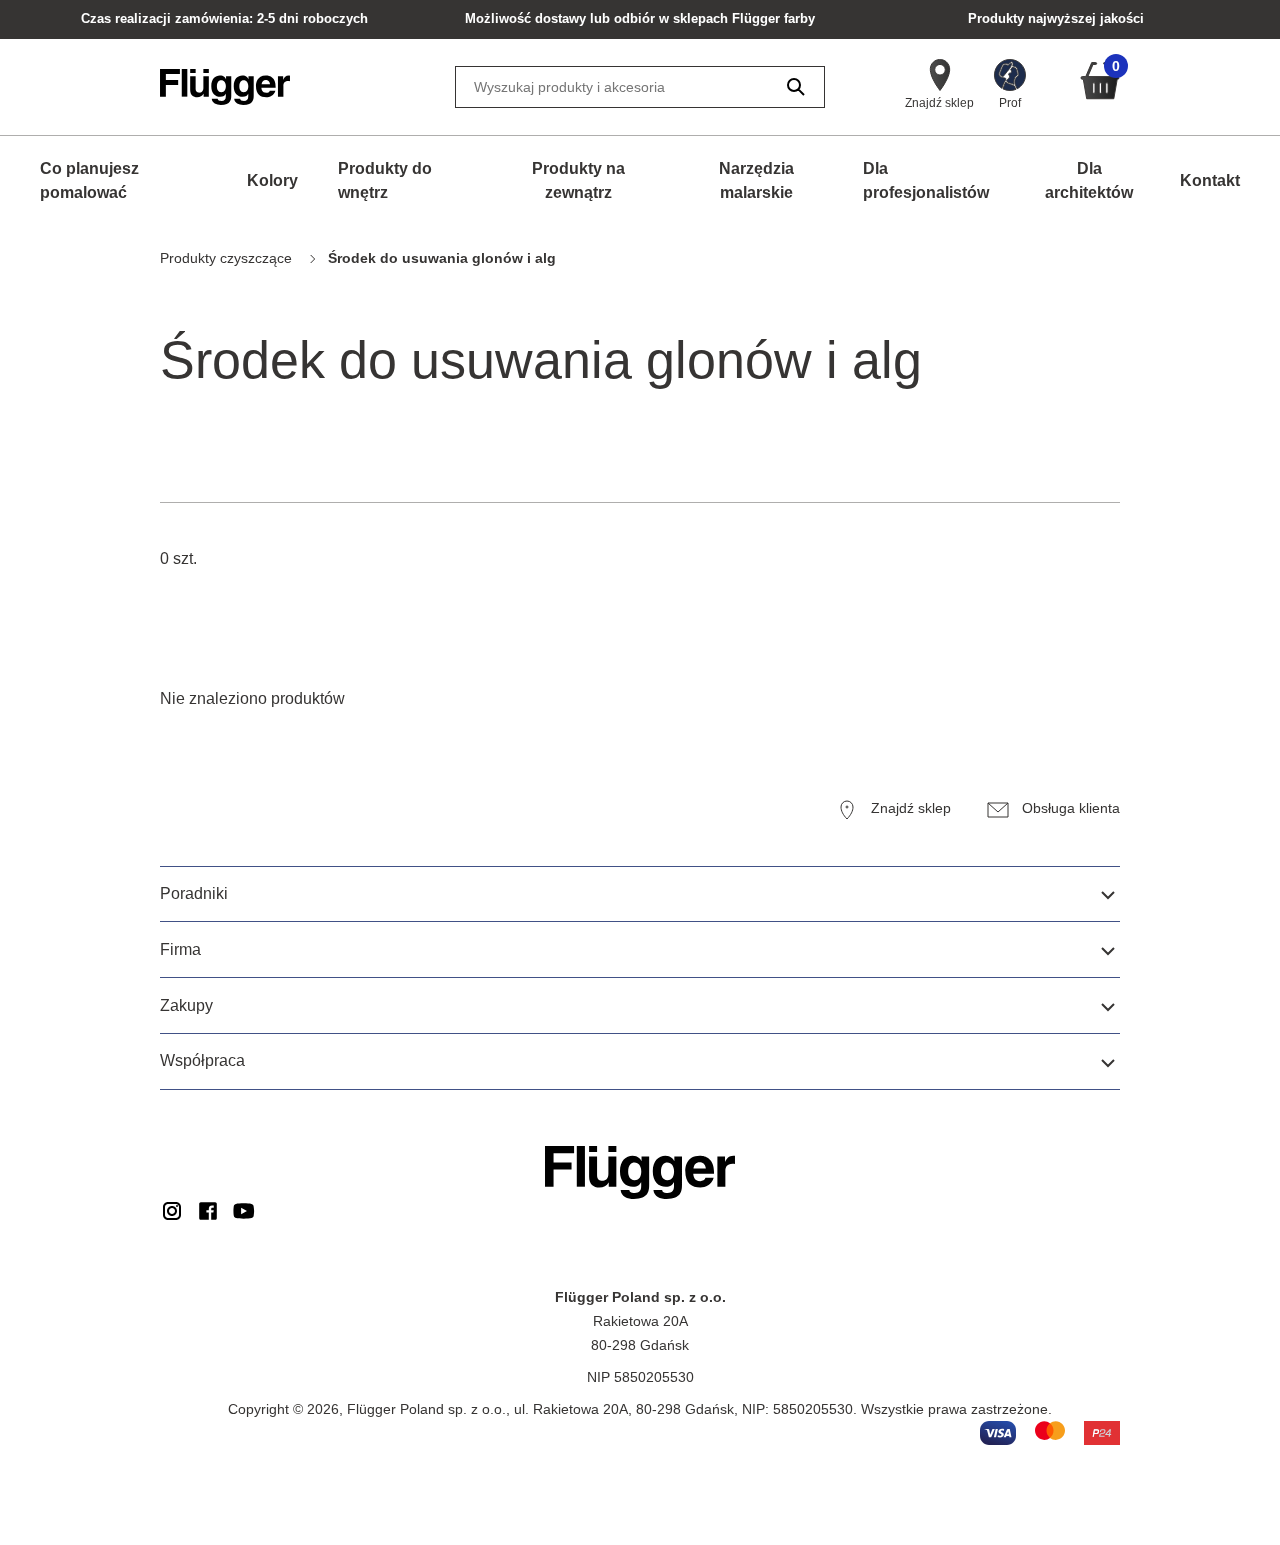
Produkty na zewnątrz (578, 180)
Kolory (272, 180)
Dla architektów (1089, 180)
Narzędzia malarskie (756, 180)
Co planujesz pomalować (89, 180)
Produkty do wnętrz (385, 180)
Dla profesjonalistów (926, 180)
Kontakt (1210, 180)
